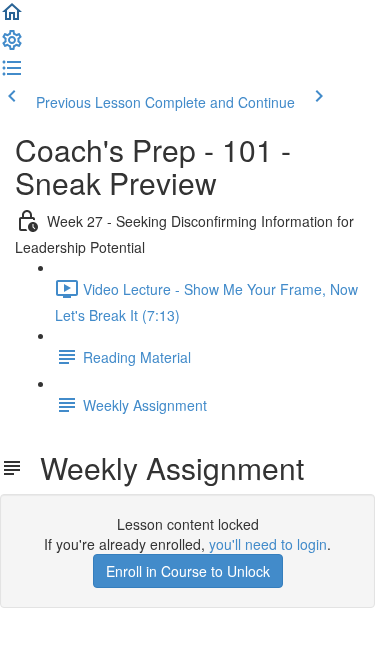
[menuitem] (12, 46)
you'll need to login (268, 544)
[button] (12, 18)
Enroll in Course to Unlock (188, 571)
